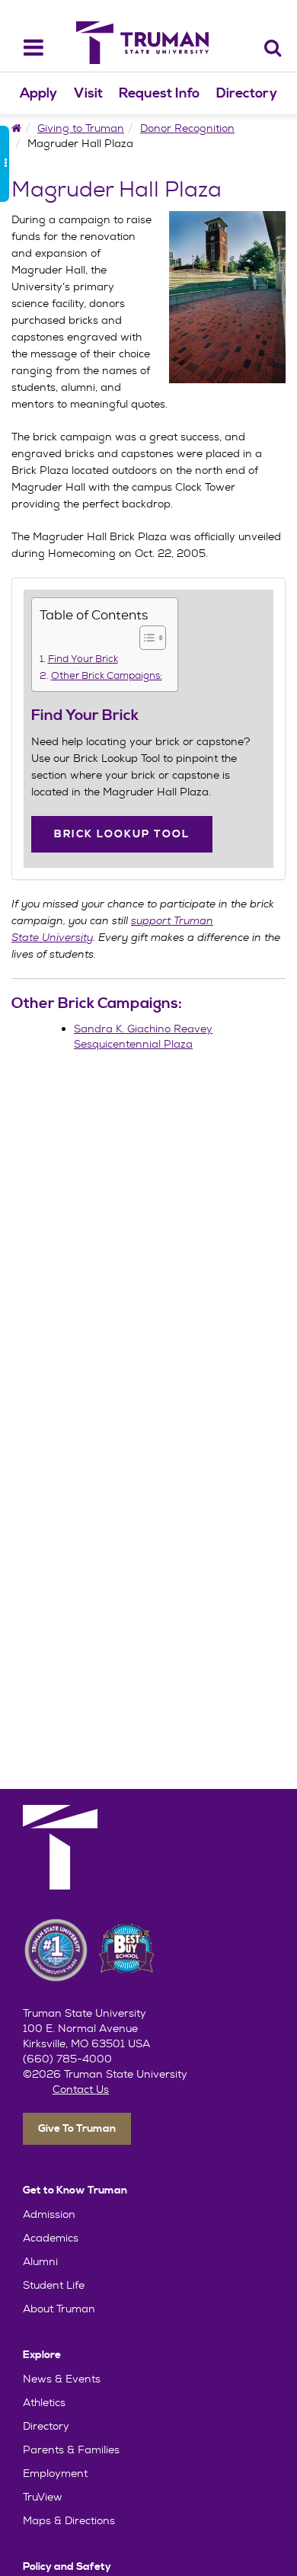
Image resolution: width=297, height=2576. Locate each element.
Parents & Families (71, 2450)
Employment (55, 2473)
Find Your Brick (83, 659)
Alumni (40, 2261)
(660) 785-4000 (67, 2059)
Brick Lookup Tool (122, 834)
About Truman (59, 2309)
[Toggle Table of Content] (145, 638)
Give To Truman (77, 2129)
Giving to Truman (81, 128)
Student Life (54, 2285)
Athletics (44, 2402)
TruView (43, 2497)
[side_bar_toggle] (5, 164)
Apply (38, 93)
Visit (88, 93)
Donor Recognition (187, 128)
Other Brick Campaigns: (107, 676)
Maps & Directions (69, 2520)
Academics (51, 2238)
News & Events (62, 2379)
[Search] (273, 48)
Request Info (159, 93)
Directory (247, 93)
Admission (49, 2214)
